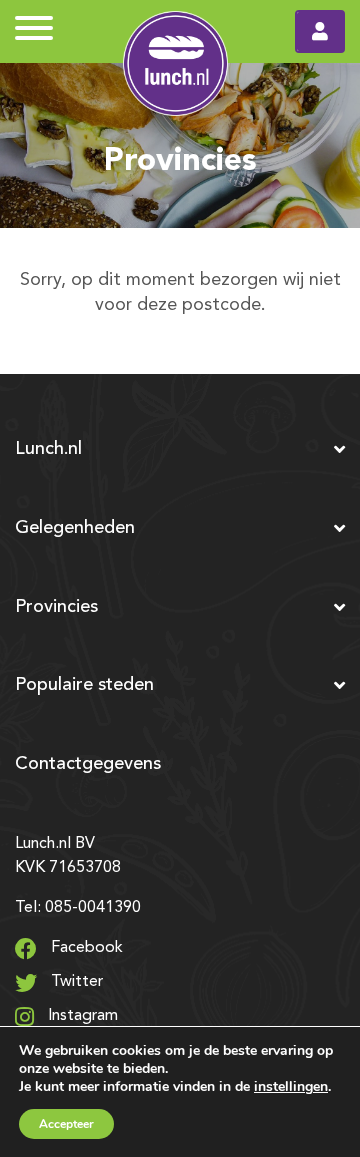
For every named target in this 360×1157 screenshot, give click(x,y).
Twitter (75, 982)
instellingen (291, 1086)
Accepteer (66, 1124)
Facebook (85, 948)
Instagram (81, 1016)
